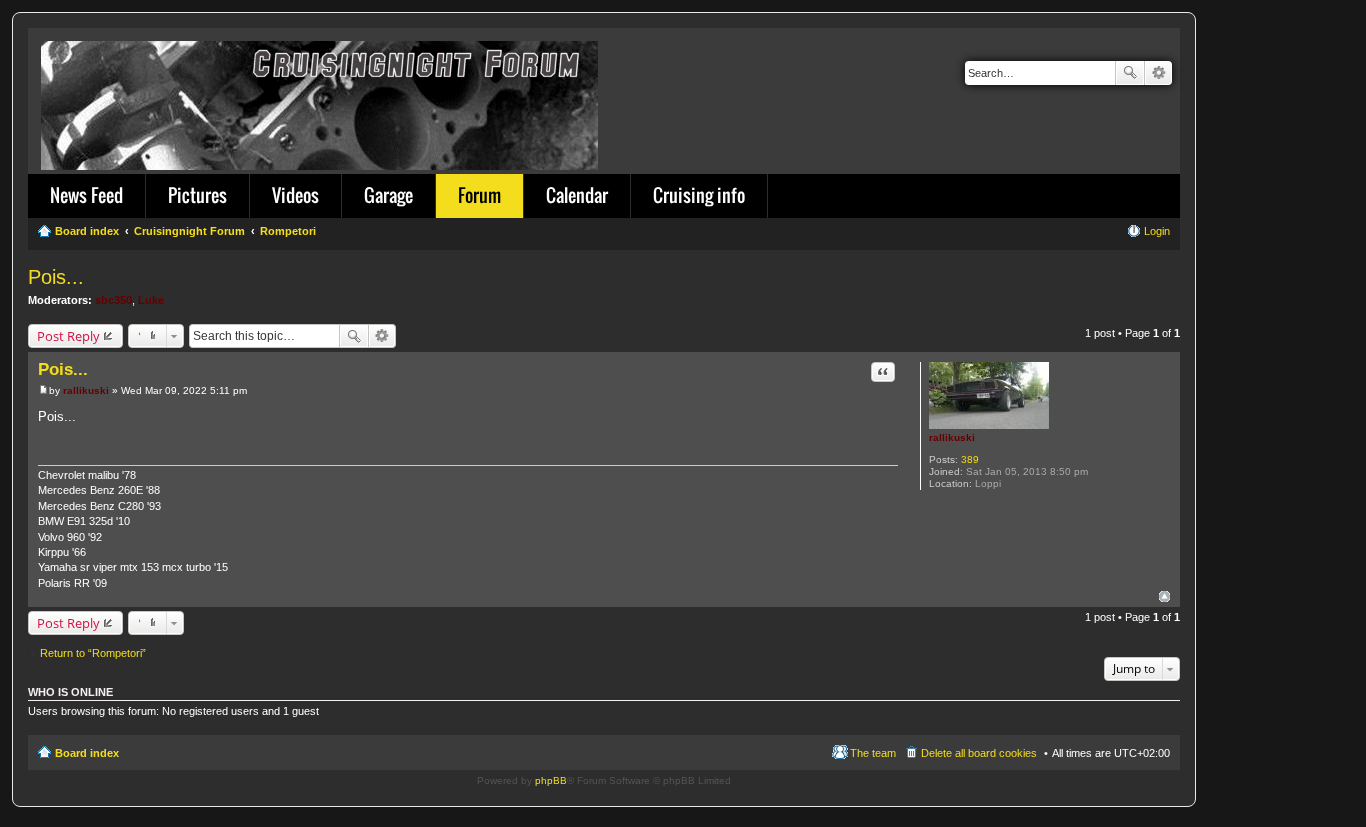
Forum (479, 195)
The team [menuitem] (873, 753)
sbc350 (113, 300)
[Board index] (321, 101)
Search (1130, 73)
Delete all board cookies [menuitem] (979, 753)
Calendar (577, 195)
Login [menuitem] (1157, 231)
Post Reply (68, 336)
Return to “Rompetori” (93, 653)
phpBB (551, 780)
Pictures (197, 195)
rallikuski (952, 437)
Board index (87, 753)
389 (970, 459)
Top (1164, 596)
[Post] (43, 390)
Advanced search (1158, 73)
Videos (295, 195)
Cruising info (699, 195)
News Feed (86, 195)
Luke (151, 300)
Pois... (56, 277)
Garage (388, 195)
